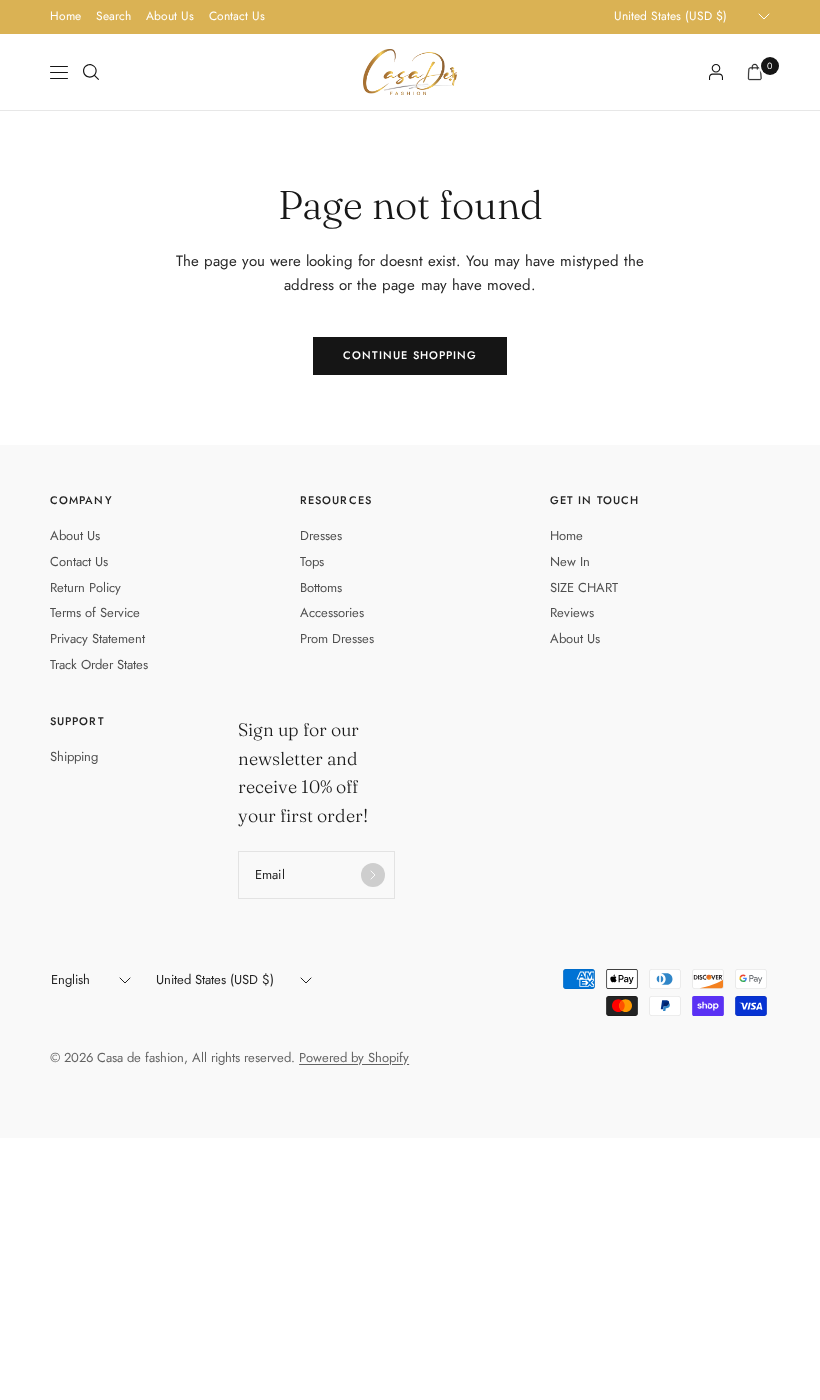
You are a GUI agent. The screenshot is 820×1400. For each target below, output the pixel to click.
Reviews (572, 612)
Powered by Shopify (354, 1057)
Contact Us (237, 16)
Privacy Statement (97, 638)
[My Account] (716, 72)
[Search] (91, 72)
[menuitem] (65, 17)
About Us (170, 16)
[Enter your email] (373, 875)
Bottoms (321, 587)
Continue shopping (410, 355)
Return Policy (85, 587)
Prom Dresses (337, 638)
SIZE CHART (584, 587)
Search (113, 16)
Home (65, 16)
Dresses (321, 535)
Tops (312, 561)
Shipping (74, 756)
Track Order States (99, 664)
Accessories (332, 612)
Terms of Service (95, 612)
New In (570, 561)
